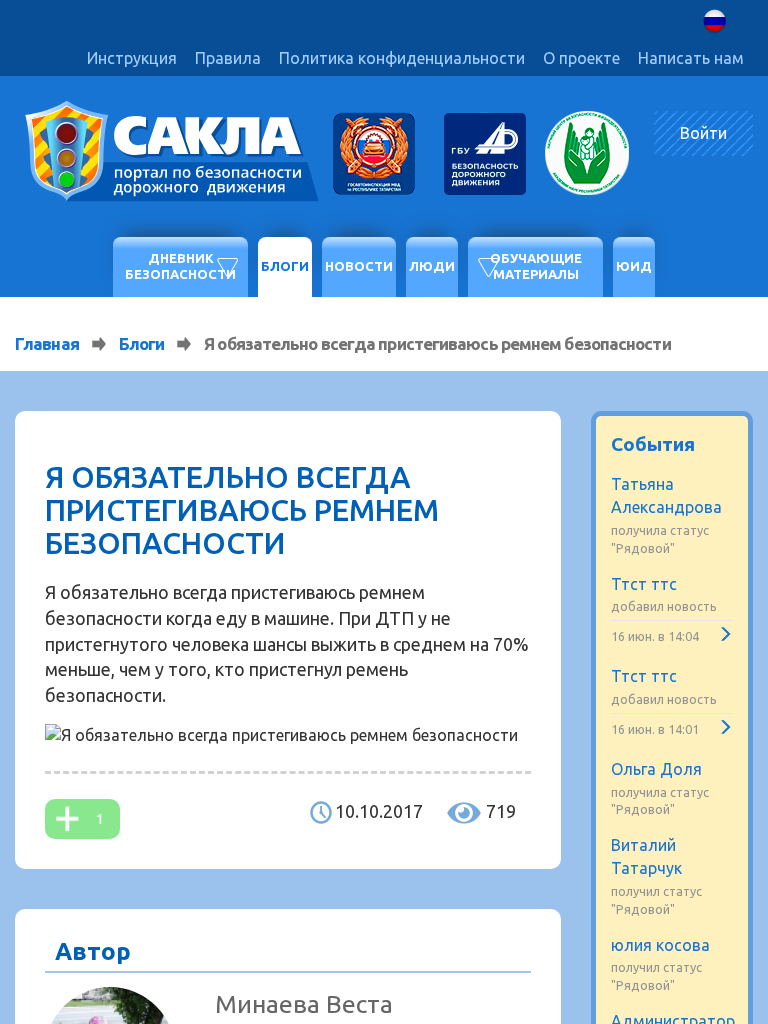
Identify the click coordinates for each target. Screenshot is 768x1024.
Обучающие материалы (536, 266)
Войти (703, 133)
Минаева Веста (304, 1004)
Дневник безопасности (180, 266)
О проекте (581, 58)
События (653, 444)
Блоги (285, 266)
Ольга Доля (656, 769)
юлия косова (660, 945)
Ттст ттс (644, 584)
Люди (432, 266)
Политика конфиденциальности (402, 58)
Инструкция (132, 58)
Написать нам (691, 58)
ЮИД (634, 266)
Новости (359, 266)
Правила (228, 58)
